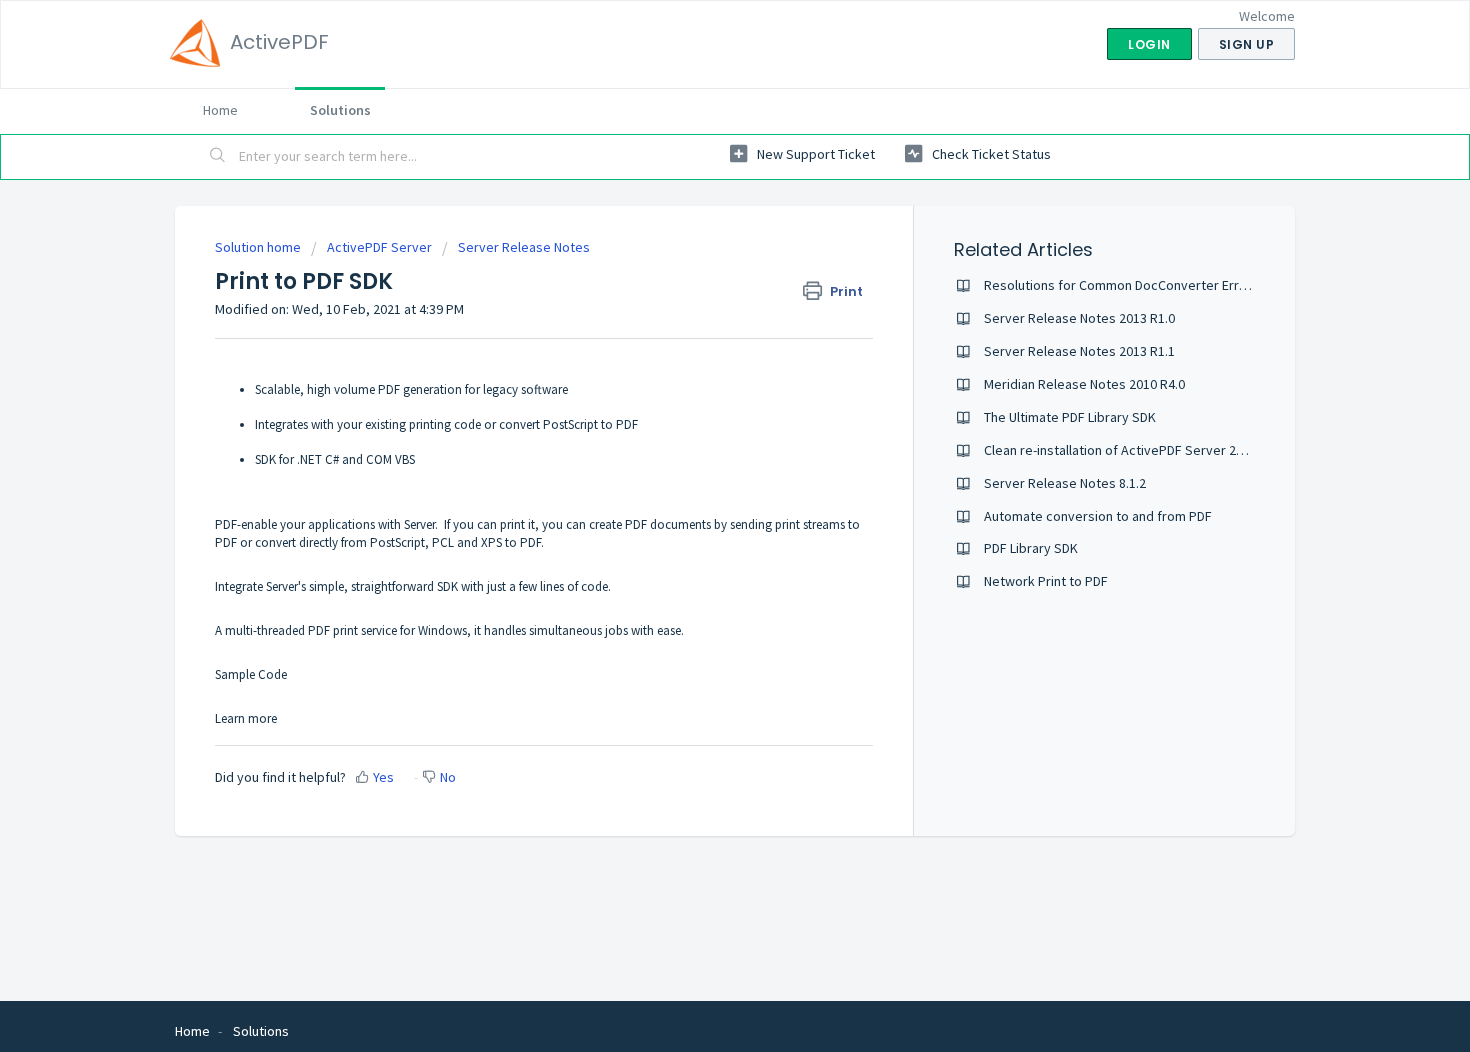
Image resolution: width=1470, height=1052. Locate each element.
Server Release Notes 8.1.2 (1065, 483)
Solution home (259, 247)
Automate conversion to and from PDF (1098, 516)
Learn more (246, 718)
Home (220, 110)
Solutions (340, 110)
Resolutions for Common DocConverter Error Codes (1139, 285)
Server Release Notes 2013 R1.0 (1079, 318)
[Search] (218, 157)
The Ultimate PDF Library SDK (1070, 417)
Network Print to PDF (1046, 581)
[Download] (698, 262)
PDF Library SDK (1031, 548)
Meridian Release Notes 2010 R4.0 (1084, 384)
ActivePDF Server (379, 247)
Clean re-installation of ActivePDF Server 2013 (1120, 450)
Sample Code (251, 674)
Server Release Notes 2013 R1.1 (1079, 351)
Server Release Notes (524, 247)
